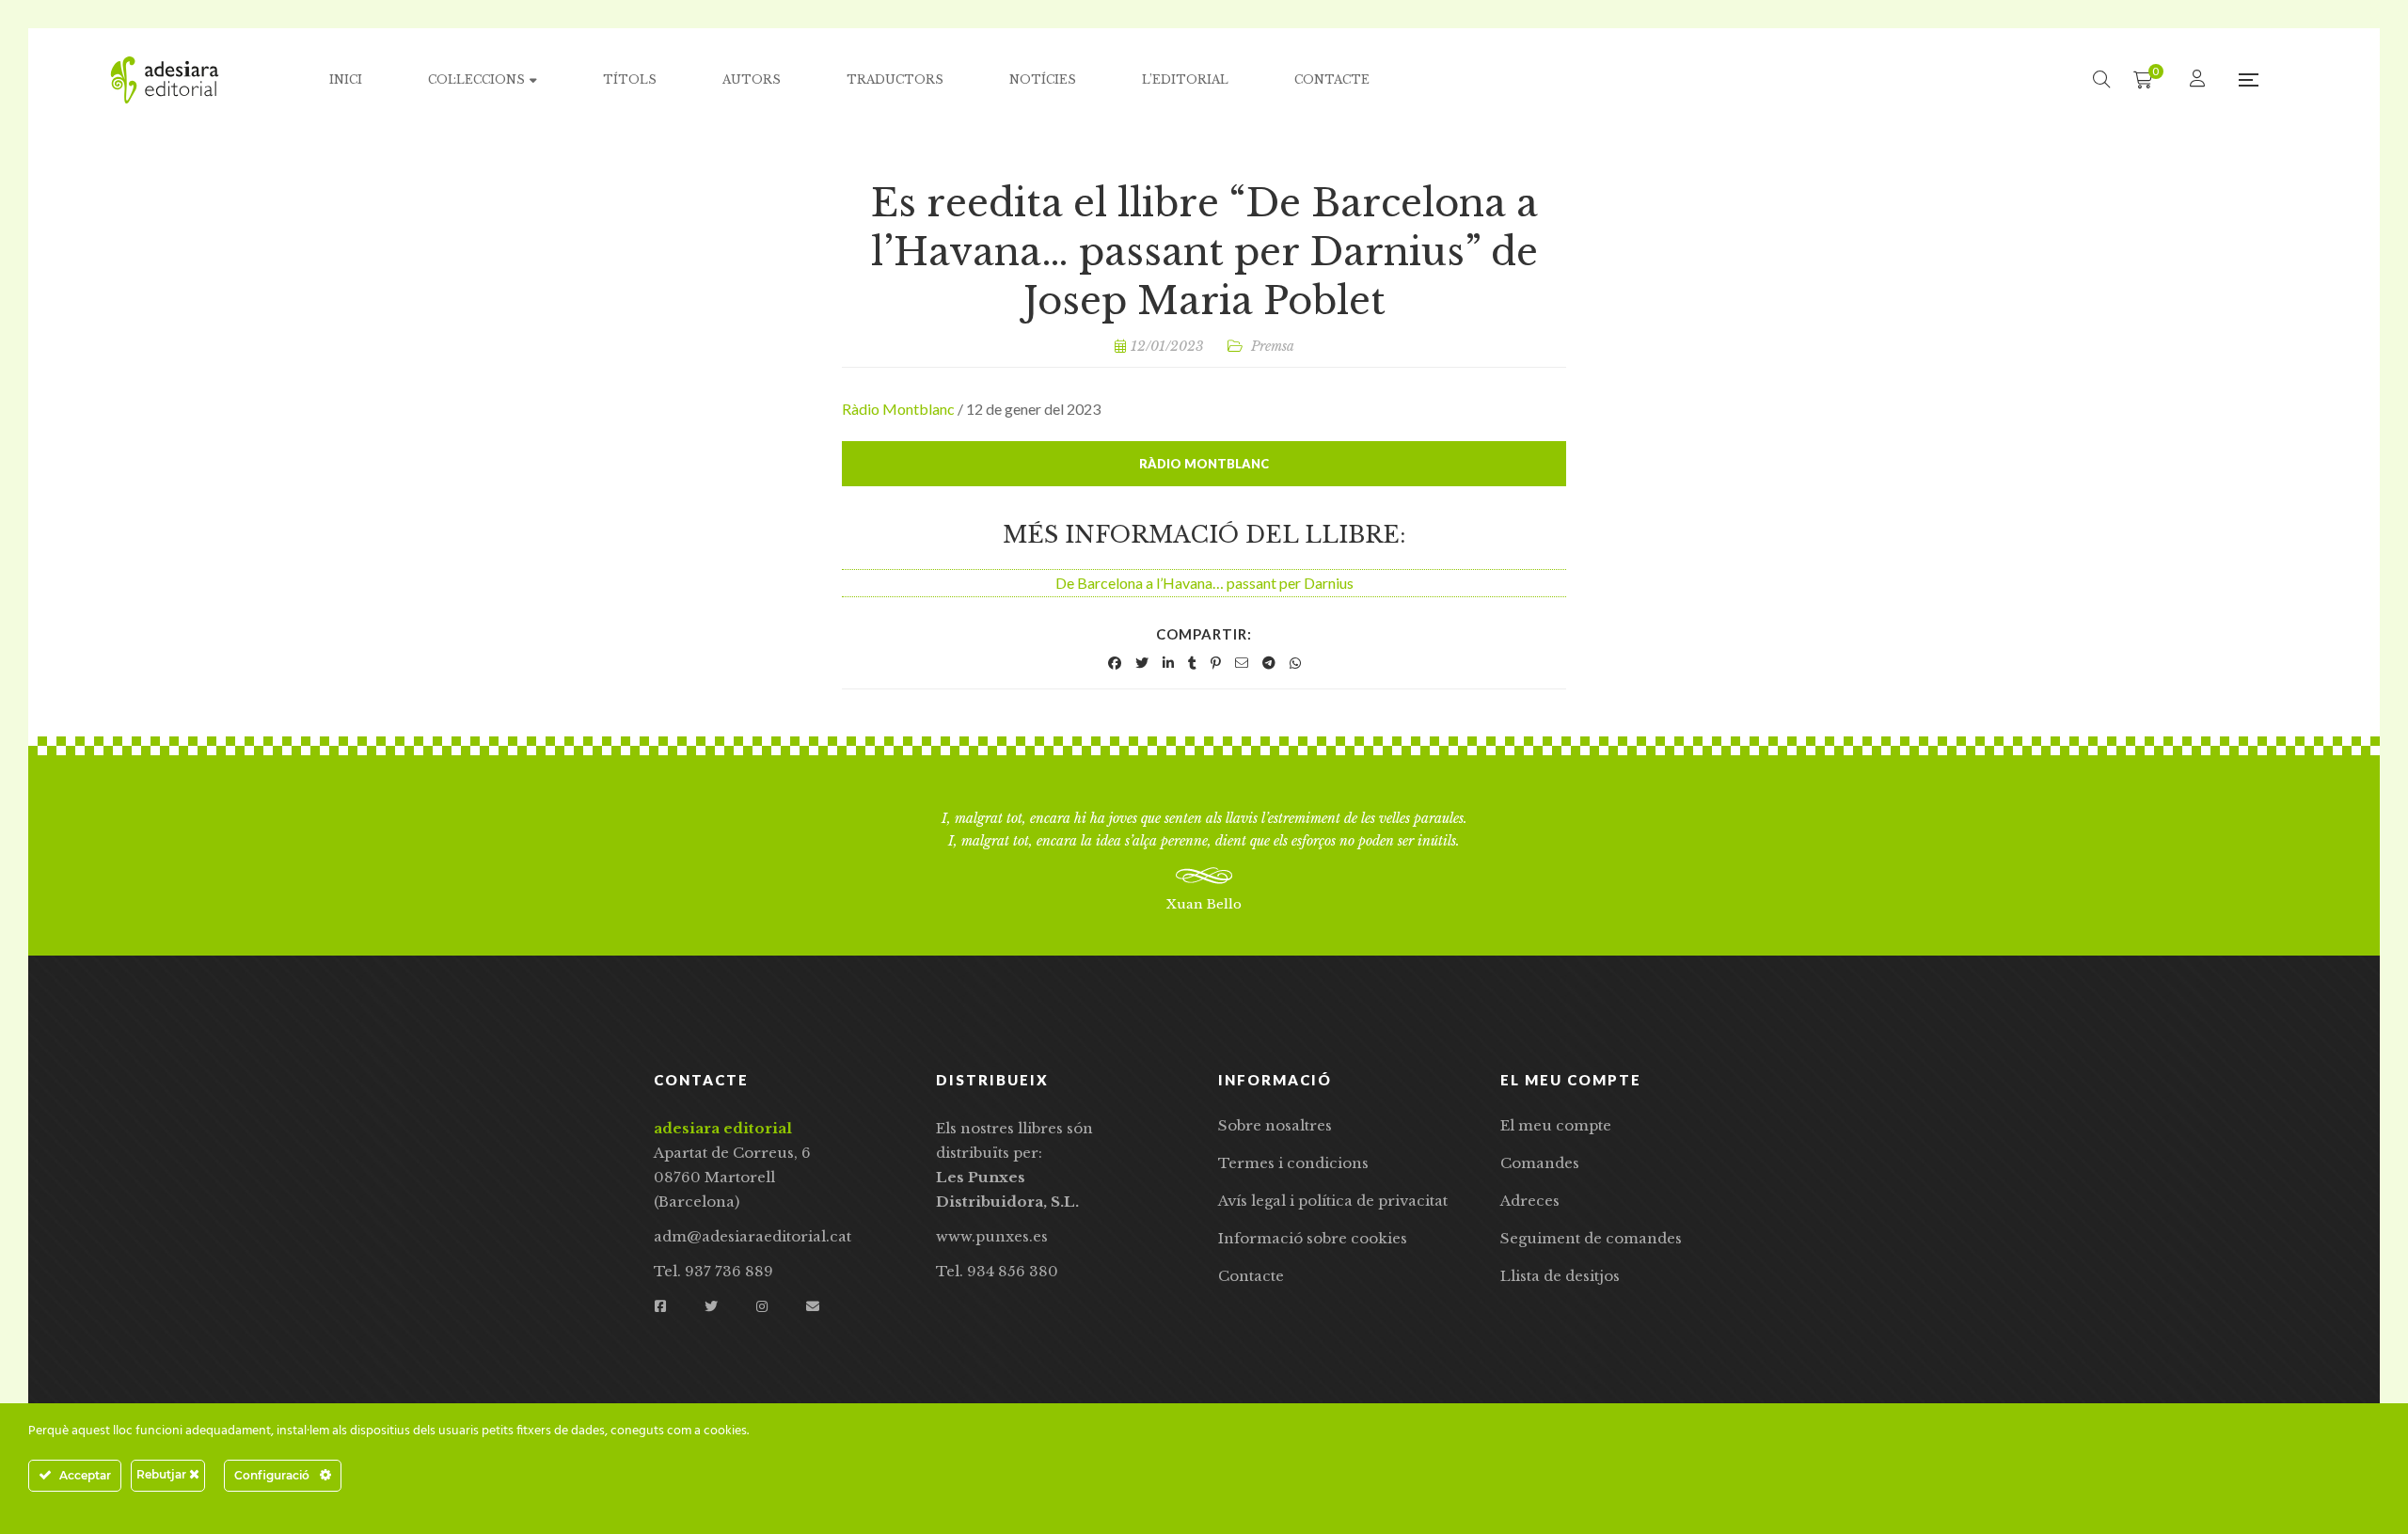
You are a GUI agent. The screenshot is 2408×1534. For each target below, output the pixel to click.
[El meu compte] (2200, 79)
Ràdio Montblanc (898, 409)
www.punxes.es (992, 1236)
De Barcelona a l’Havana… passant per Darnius (1204, 583)
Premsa (1273, 346)
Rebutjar (163, 1474)
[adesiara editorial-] (165, 80)
